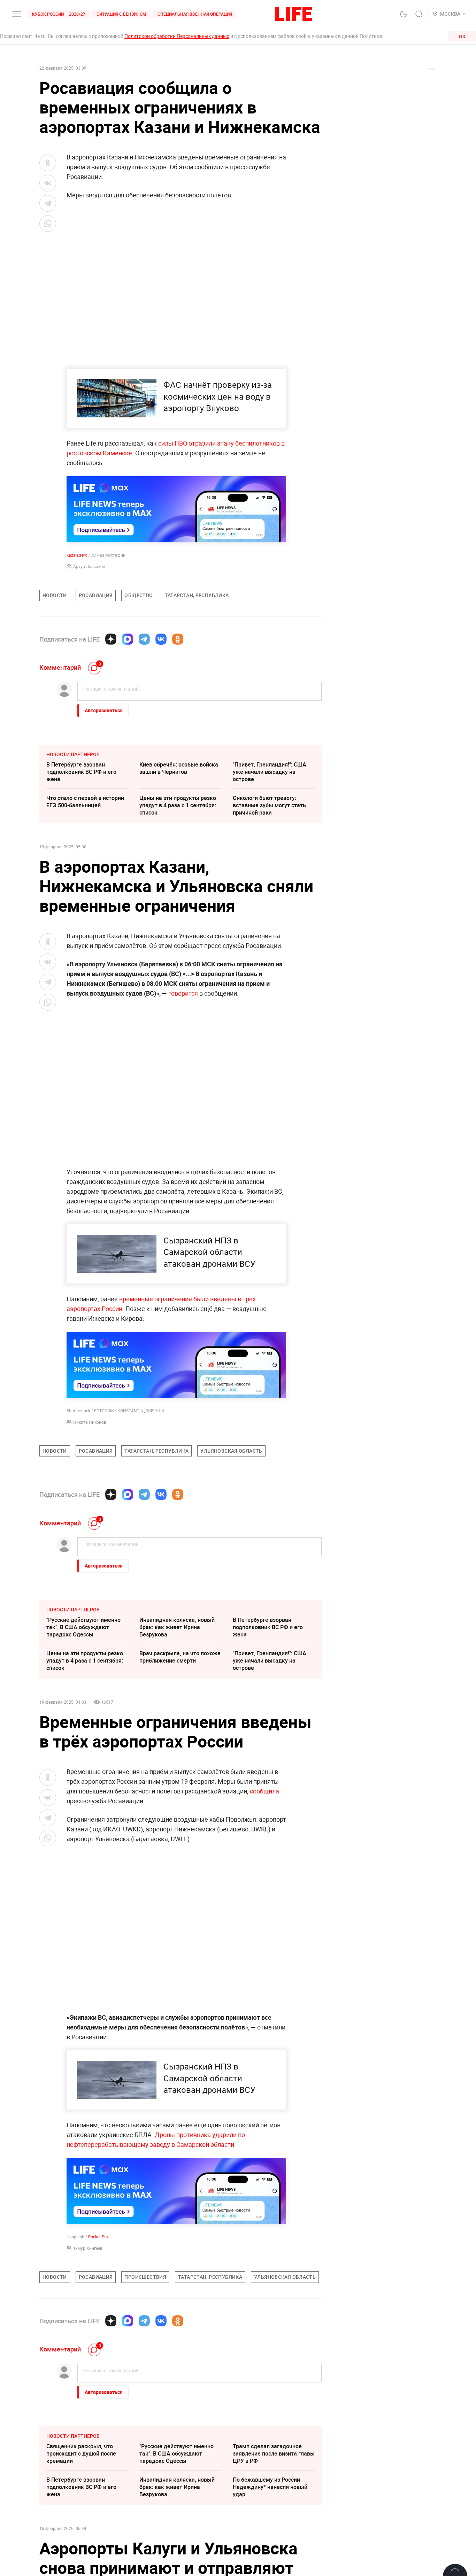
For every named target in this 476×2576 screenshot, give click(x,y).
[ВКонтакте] (161, 639)
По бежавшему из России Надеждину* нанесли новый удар (270, 2487)
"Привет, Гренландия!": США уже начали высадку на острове (270, 772)
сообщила (264, 1791)
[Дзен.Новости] (111, 639)
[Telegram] (144, 639)
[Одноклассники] (178, 639)
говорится (184, 993)
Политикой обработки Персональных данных (177, 36)
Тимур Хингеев (88, 2248)
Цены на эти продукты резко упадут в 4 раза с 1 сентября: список (178, 805)
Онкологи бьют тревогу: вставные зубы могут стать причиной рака (269, 805)
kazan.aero (78, 555)
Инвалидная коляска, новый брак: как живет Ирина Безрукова (177, 1627)
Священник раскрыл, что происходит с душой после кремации (81, 2453)
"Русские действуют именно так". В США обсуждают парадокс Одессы (83, 1627)
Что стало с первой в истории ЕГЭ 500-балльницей (85, 802)
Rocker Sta (98, 2237)
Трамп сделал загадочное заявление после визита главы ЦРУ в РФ (274, 2453)
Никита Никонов (90, 1422)
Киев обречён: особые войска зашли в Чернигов (179, 768)
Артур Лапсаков (89, 566)
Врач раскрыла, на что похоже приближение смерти (180, 1657)
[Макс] (128, 639)
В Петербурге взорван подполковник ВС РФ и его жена (81, 772)
